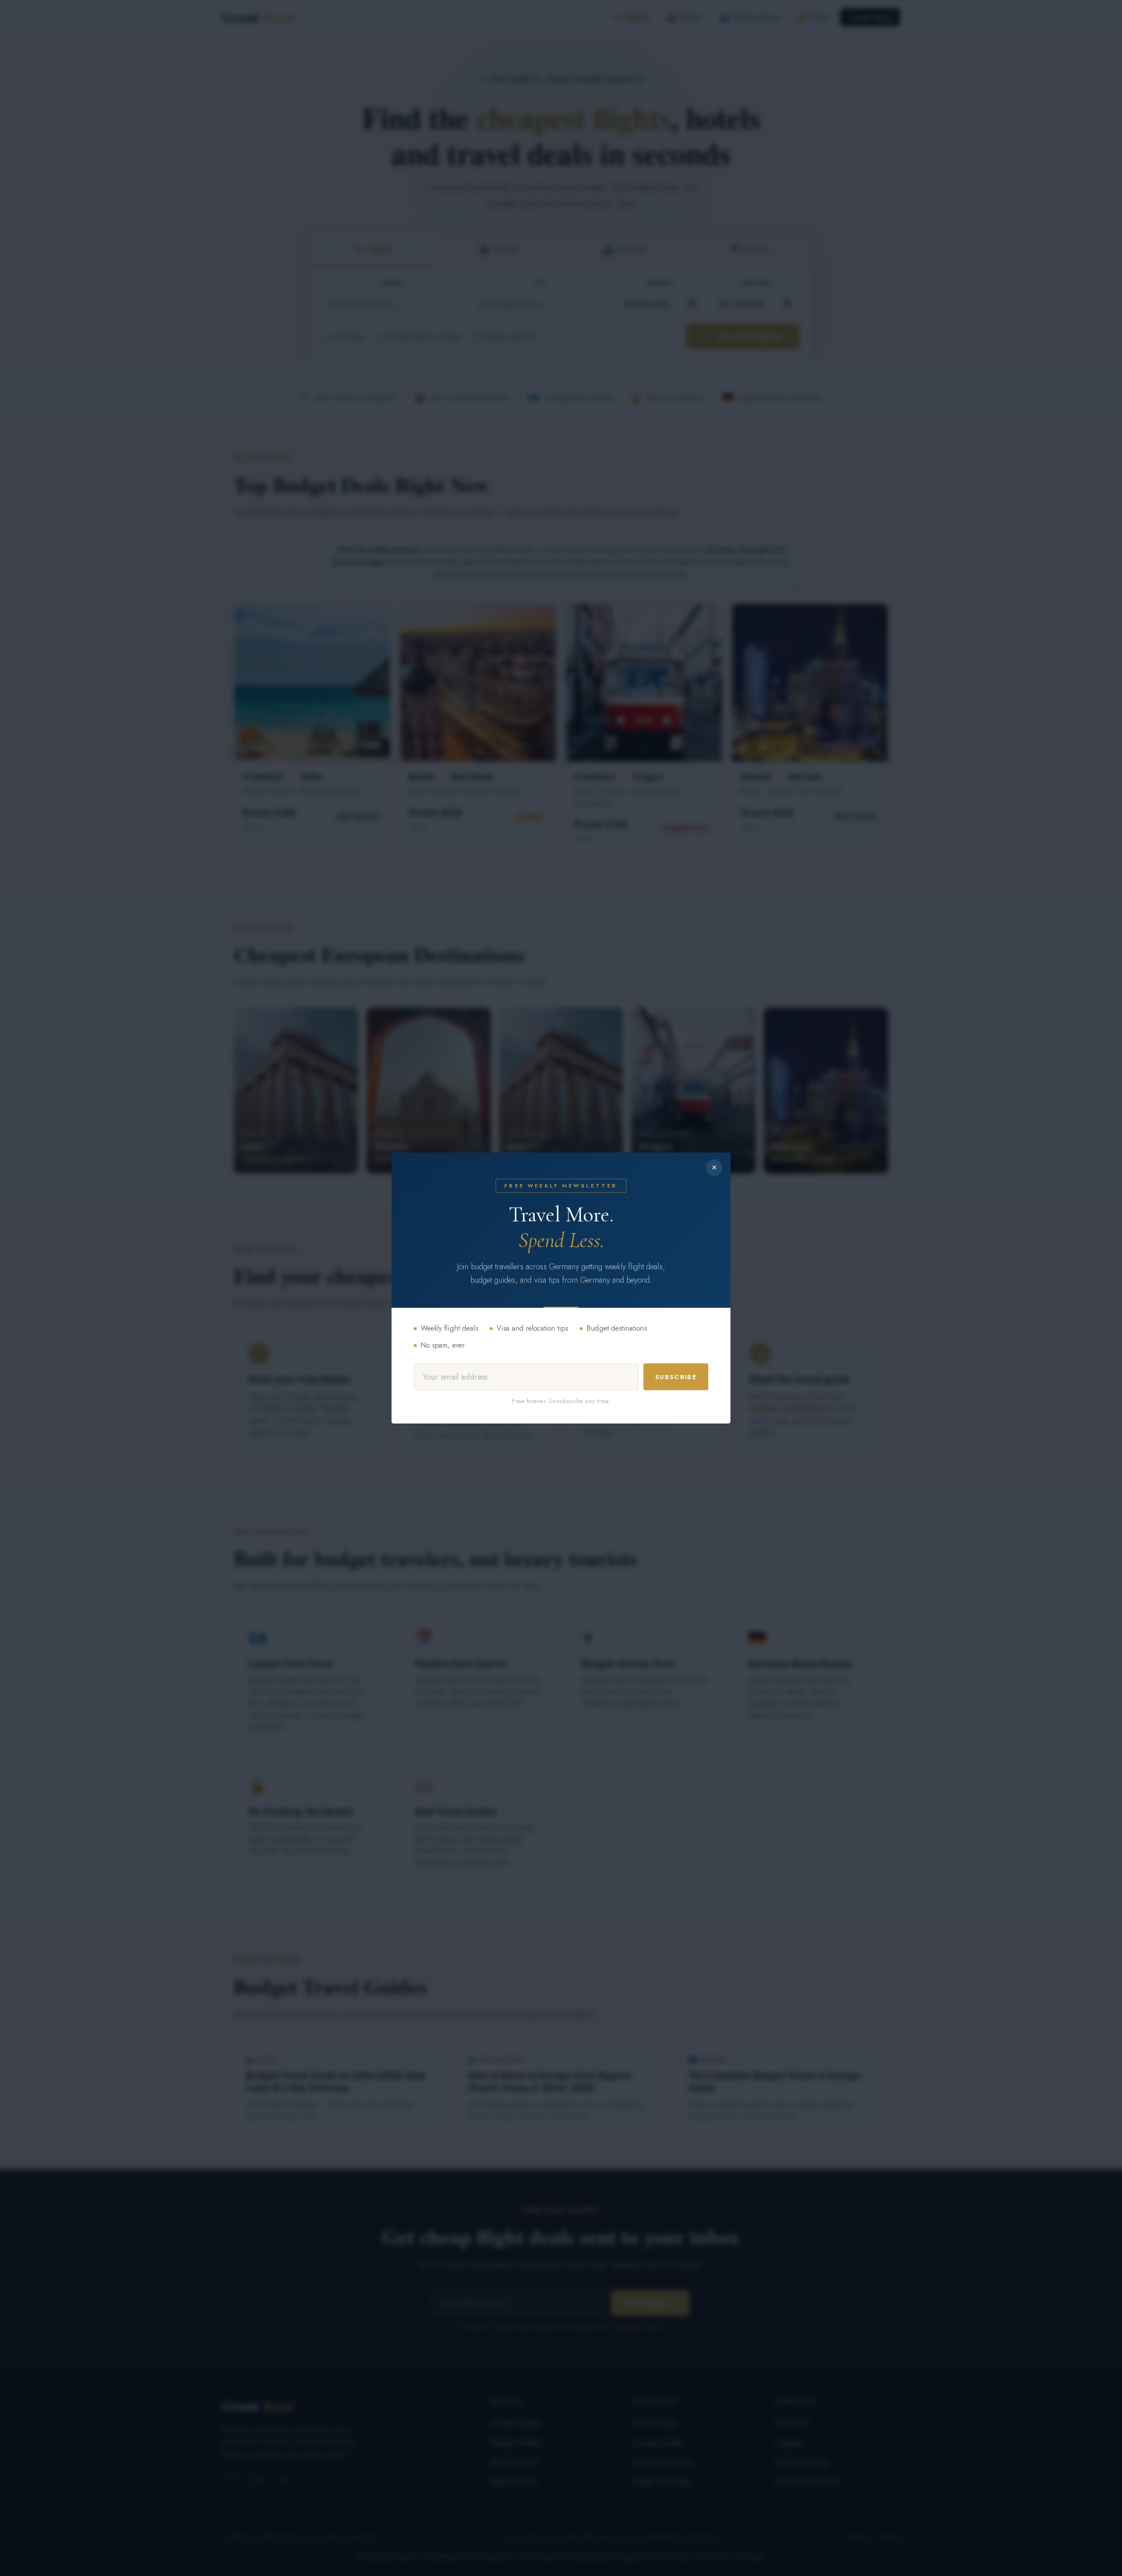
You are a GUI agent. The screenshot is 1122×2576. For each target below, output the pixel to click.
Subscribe (676, 1377)
